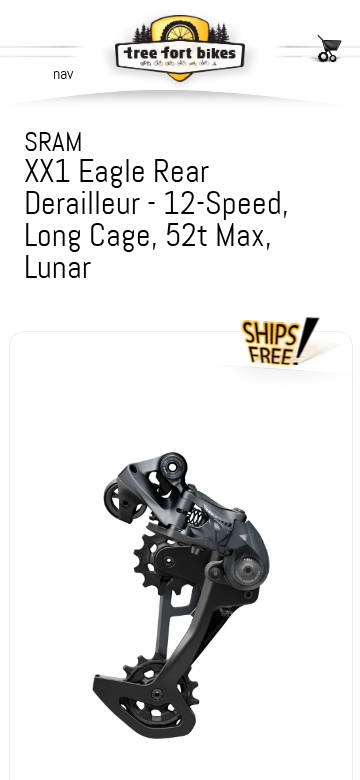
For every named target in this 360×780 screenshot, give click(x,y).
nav (63, 73)
